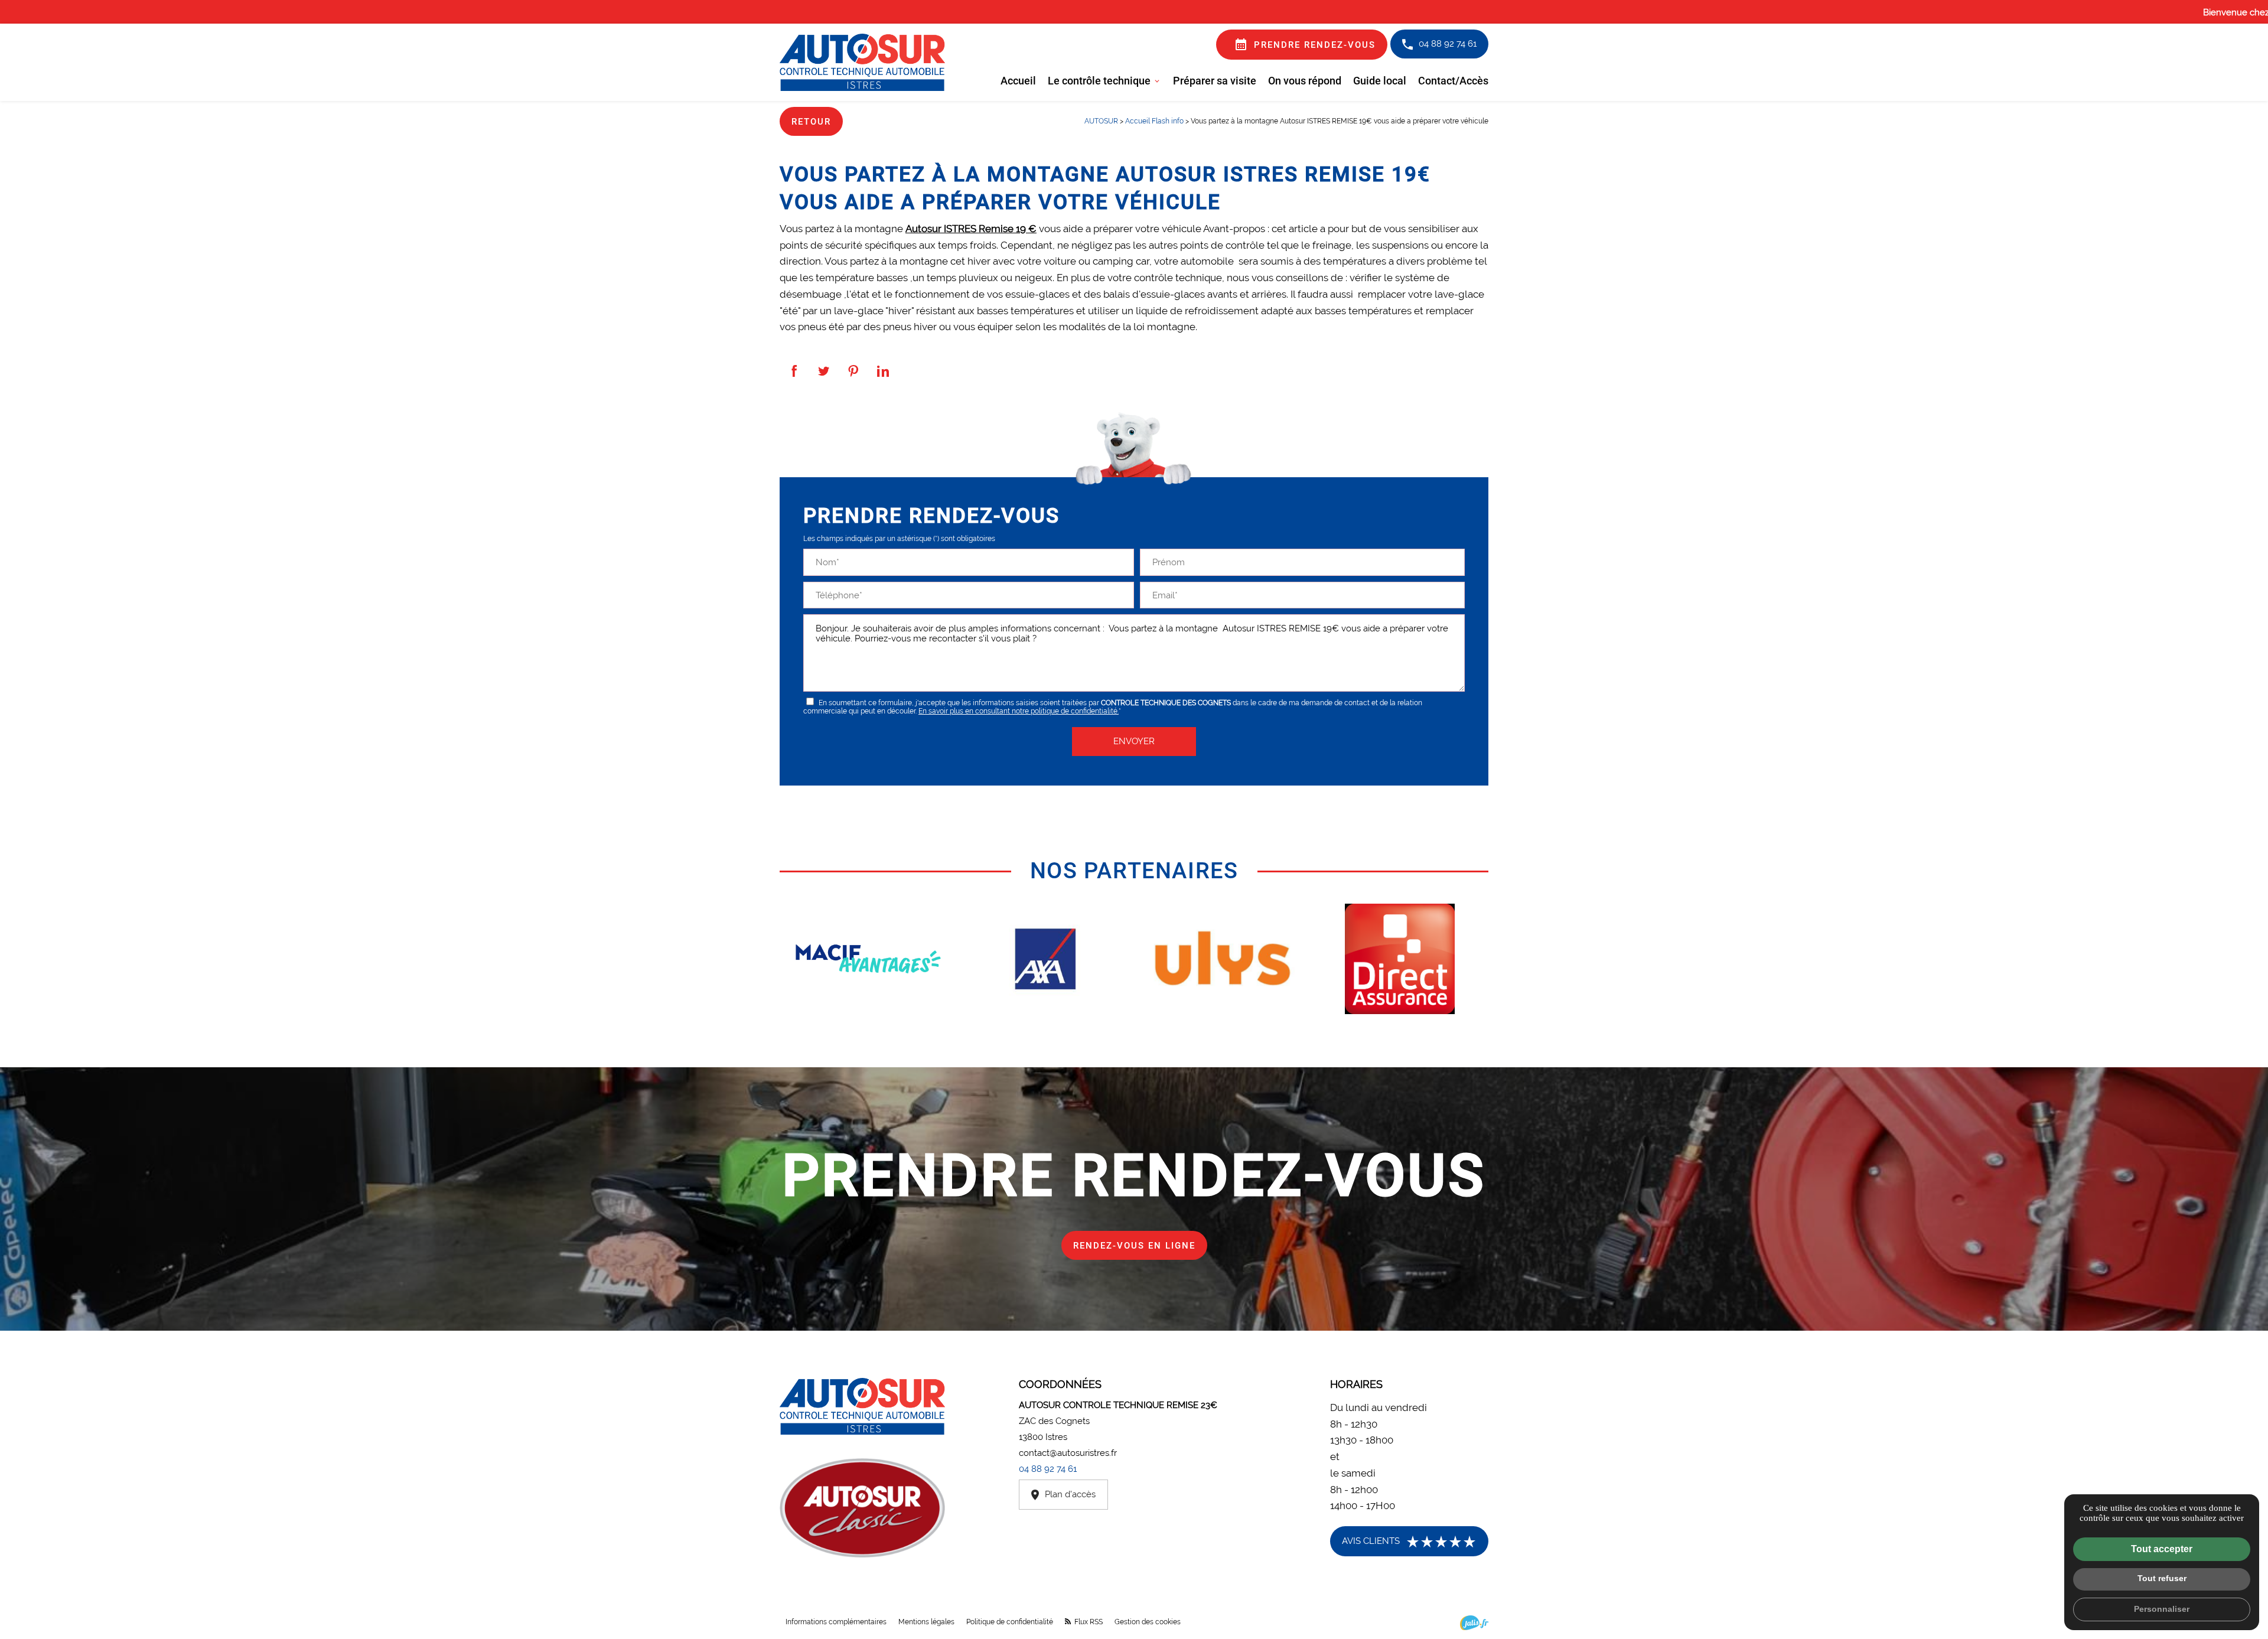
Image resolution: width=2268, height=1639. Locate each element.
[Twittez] (824, 371)
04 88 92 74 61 (1448, 43)
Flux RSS (1088, 1622)
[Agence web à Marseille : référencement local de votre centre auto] (1474, 1623)
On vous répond (1305, 80)
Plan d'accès (1070, 1494)
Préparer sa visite (1215, 80)
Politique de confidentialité (1010, 1622)
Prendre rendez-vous (1305, 44)
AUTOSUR (1102, 121)
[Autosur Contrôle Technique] (862, 62)
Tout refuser (2162, 1578)
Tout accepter (2162, 1549)
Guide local (1380, 80)
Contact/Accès (1453, 80)
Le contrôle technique (1099, 80)
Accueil (1018, 80)
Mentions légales (926, 1622)
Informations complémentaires (836, 1622)
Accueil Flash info (1154, 121)
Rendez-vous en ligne (1134, 1245)
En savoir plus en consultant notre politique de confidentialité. (1019, 711)
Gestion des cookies (1148, 1622)
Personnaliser (2162, 1609)
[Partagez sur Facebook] (794, 371)
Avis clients (1409, 1542)
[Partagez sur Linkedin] (883, 371)
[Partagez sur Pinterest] (853, 371)
